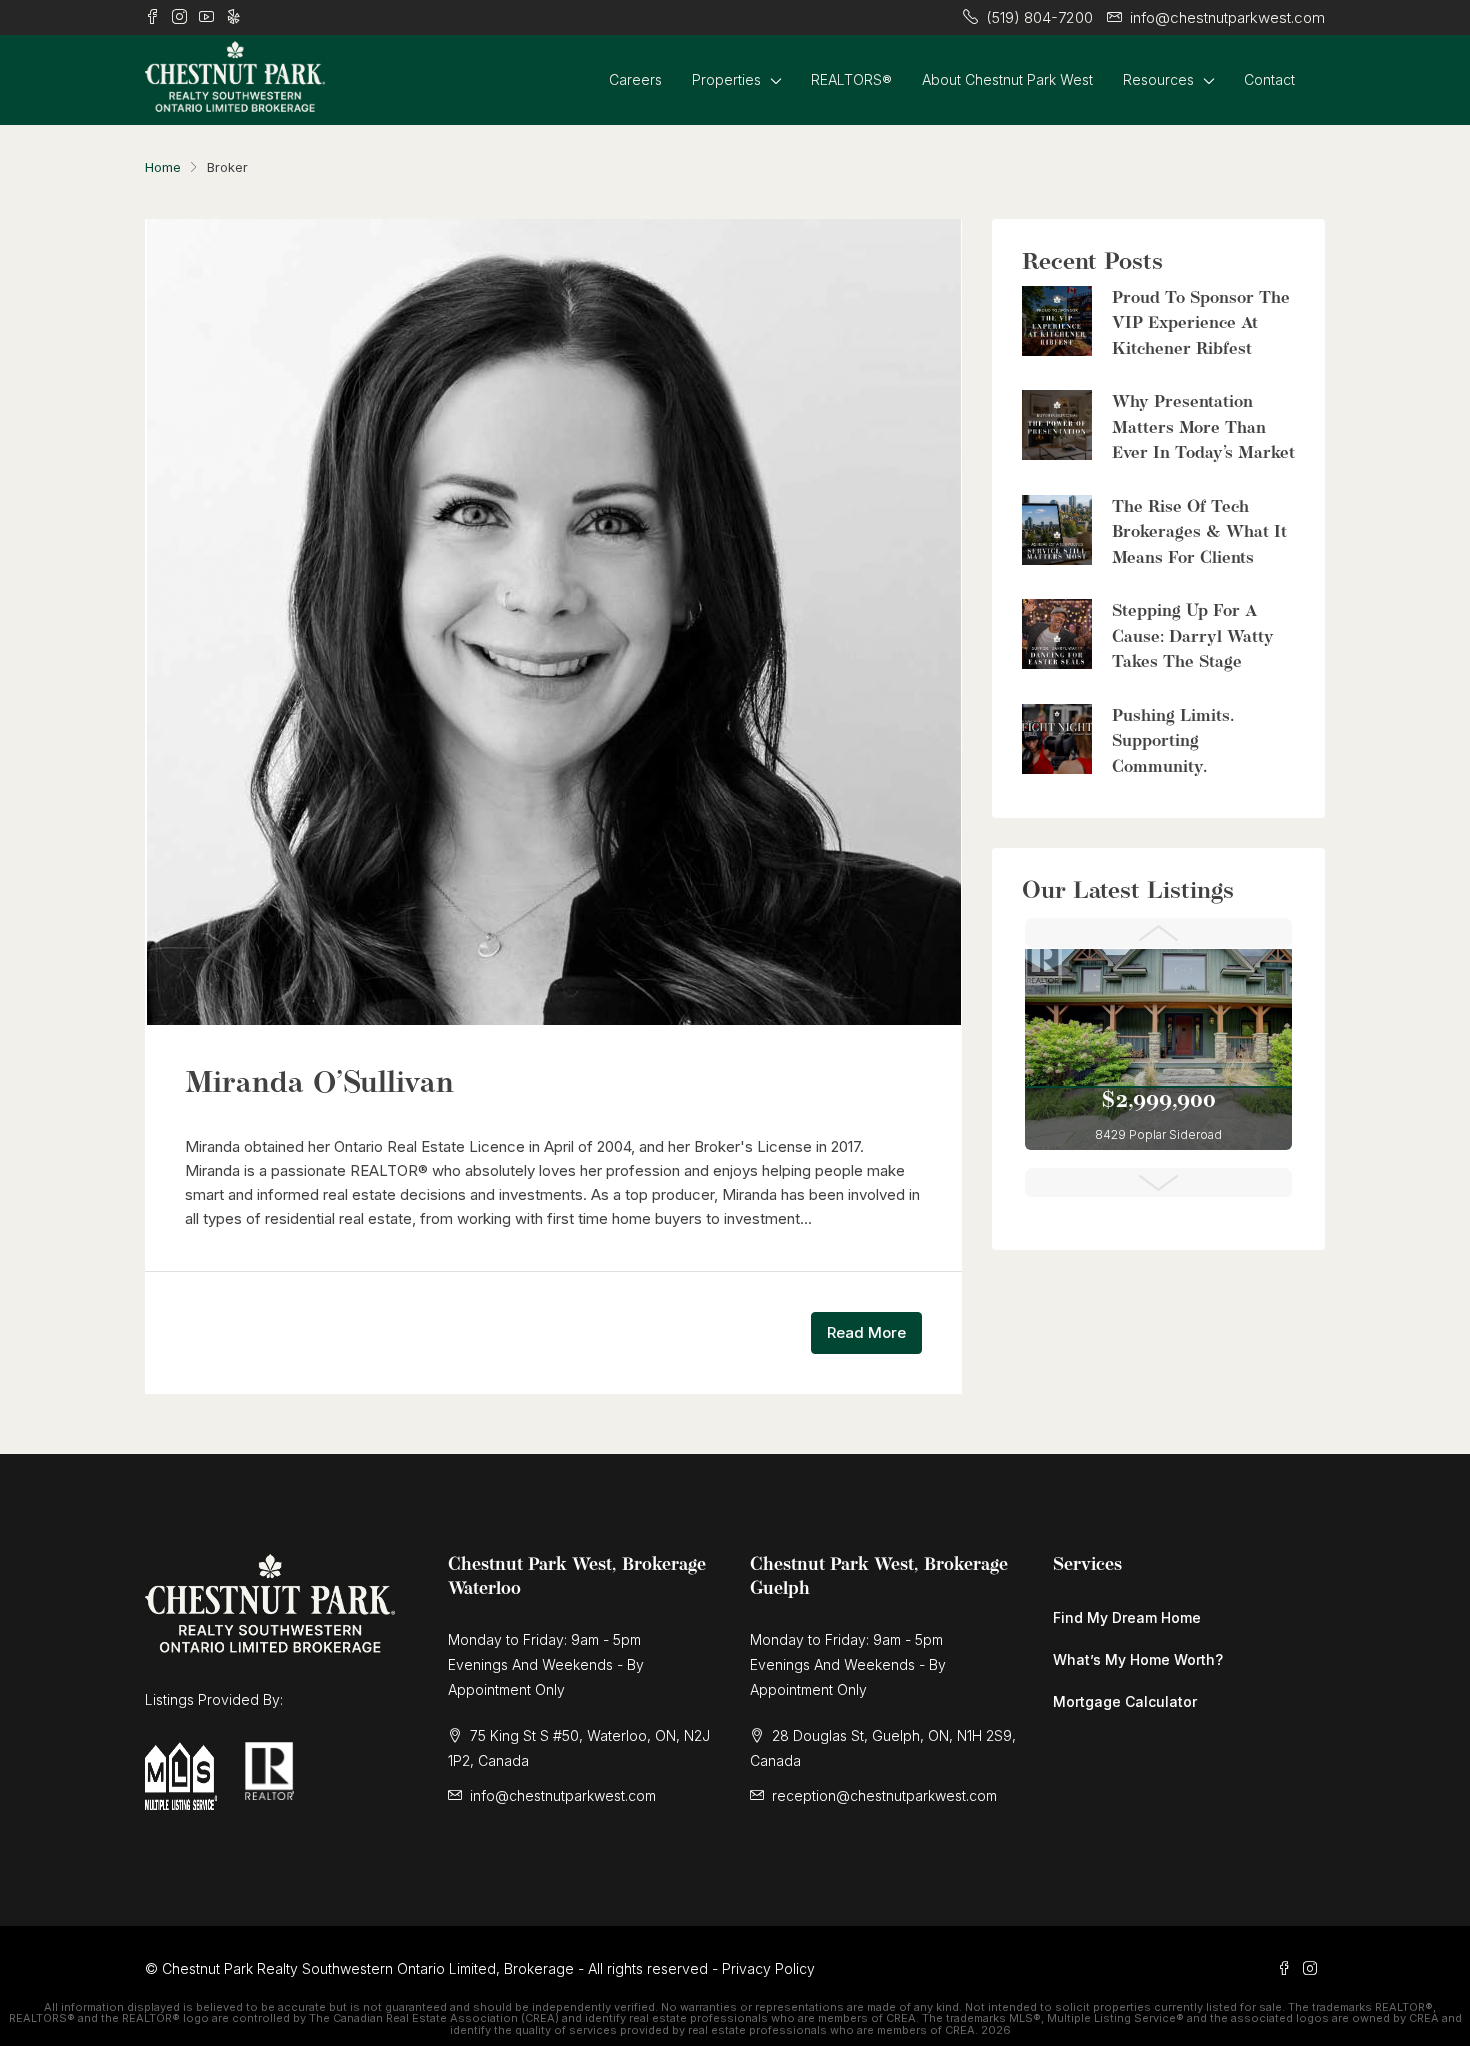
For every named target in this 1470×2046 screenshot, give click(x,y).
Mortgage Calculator (1125, 1701)
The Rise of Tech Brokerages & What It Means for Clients (1199, 533)
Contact (1269, 79)
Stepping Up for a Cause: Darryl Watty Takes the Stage (1193, 637)
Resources (1158, 79)
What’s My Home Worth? (1138, 1659)
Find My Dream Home (1127, 1617)
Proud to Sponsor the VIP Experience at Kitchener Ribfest (1201, 324)
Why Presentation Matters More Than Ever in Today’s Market (1203, 428)
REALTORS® (851, 79)
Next (1158, 1183)
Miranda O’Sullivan (319, 1084)
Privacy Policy (768, 1968)
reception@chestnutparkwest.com (884, 1795)
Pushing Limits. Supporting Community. (1173, 742)
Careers (635, 79)
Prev (1158, 933)
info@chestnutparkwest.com (563, 1795)
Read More (866, 1332)
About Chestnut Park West (1007, 79)
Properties (726, 79)
